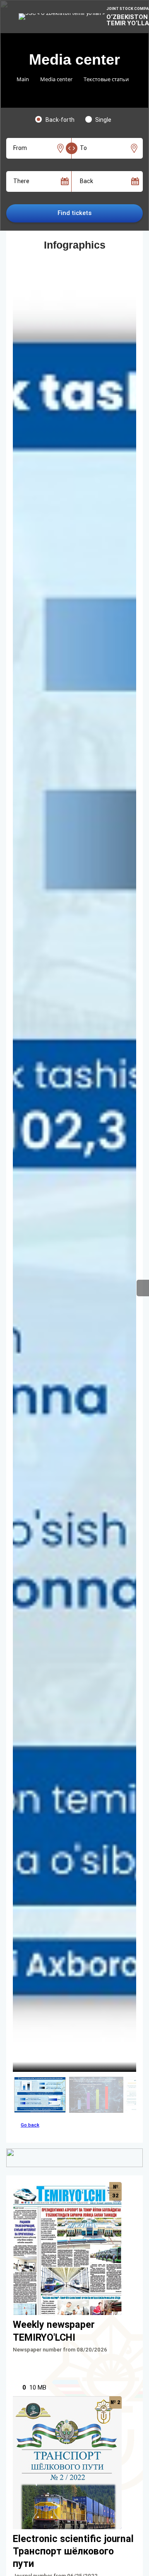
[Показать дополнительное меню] (143, 1288)
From (20, 148)
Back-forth (60, 120)
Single (103, 120)
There (21, 181)
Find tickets (74, 213)
